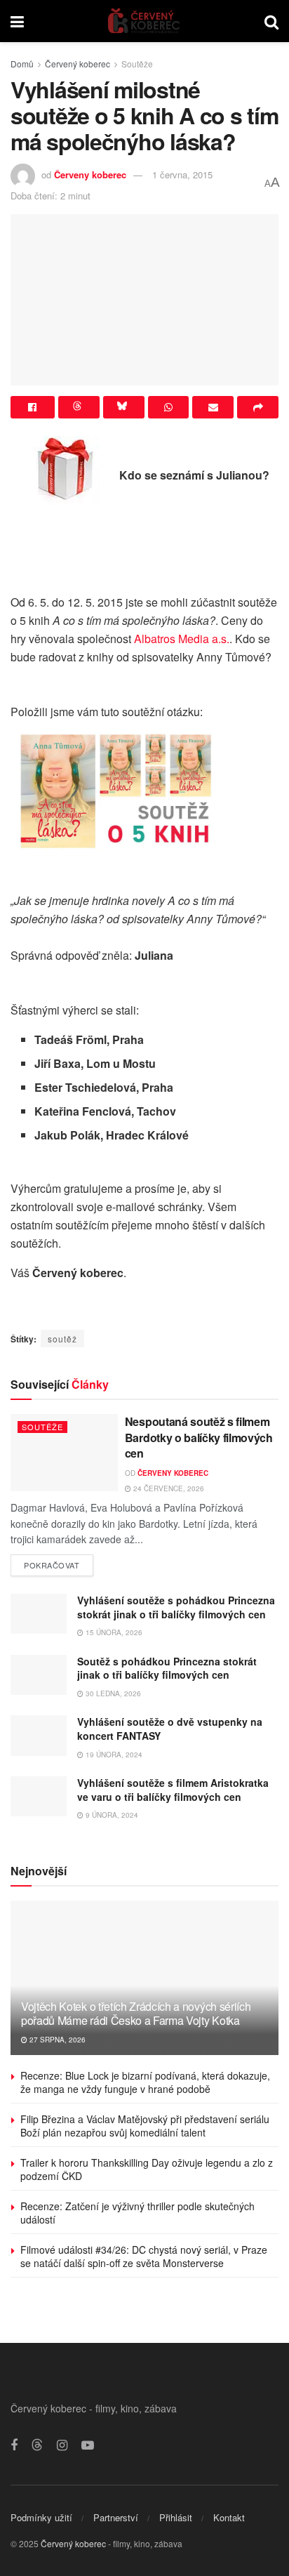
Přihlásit (176, 2517)
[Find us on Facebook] (14, 2445)
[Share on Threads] (79, 407)
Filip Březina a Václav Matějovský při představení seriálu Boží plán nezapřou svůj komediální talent (145, 2126)
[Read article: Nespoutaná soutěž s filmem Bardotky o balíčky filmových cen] (64, 1452)
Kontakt (229, 2517)
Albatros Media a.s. (182, 639)
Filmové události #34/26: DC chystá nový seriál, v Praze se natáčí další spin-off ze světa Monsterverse (144, 2257)
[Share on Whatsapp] (169, 407)
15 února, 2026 (113, 1632)
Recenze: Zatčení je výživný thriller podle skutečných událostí (137, 2213)
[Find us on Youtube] (88, 2445)
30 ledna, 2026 (112, 1693)
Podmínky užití (41, 2517)
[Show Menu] (17, 21)
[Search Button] (271, 21)
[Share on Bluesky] (124, 407)
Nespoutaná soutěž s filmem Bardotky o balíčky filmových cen (199, 1437)
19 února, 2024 (113, 1755)
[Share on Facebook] (33, 407)
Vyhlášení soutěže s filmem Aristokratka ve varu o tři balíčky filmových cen (173, 1790)
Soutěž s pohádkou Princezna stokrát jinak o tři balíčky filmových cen (167, 1668)
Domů (22, 64)
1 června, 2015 (182, 174)
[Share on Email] (213, 407)
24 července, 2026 (168, 1488)
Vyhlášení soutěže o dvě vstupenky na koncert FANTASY (170, 1729)
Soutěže (137, 64)
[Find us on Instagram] (62, 2445)
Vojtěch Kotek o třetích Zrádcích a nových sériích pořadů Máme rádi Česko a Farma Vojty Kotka (136, 2014)
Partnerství (116, 2517)
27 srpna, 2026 (56, 2040)
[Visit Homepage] (144, 21)
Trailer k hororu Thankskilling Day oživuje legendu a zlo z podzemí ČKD (147, 2169)
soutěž (62, 1339)
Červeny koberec (90, 174)
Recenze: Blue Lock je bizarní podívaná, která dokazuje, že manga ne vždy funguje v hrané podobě (145, 2082)
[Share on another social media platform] (258, 407)
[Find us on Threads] (37, 2445)
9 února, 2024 (111, 1815)
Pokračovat (59, 1563)
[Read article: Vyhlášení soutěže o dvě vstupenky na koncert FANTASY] (39, 1735)
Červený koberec (78, 64)
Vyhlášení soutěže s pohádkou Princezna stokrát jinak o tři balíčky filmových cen (176, 1607)
